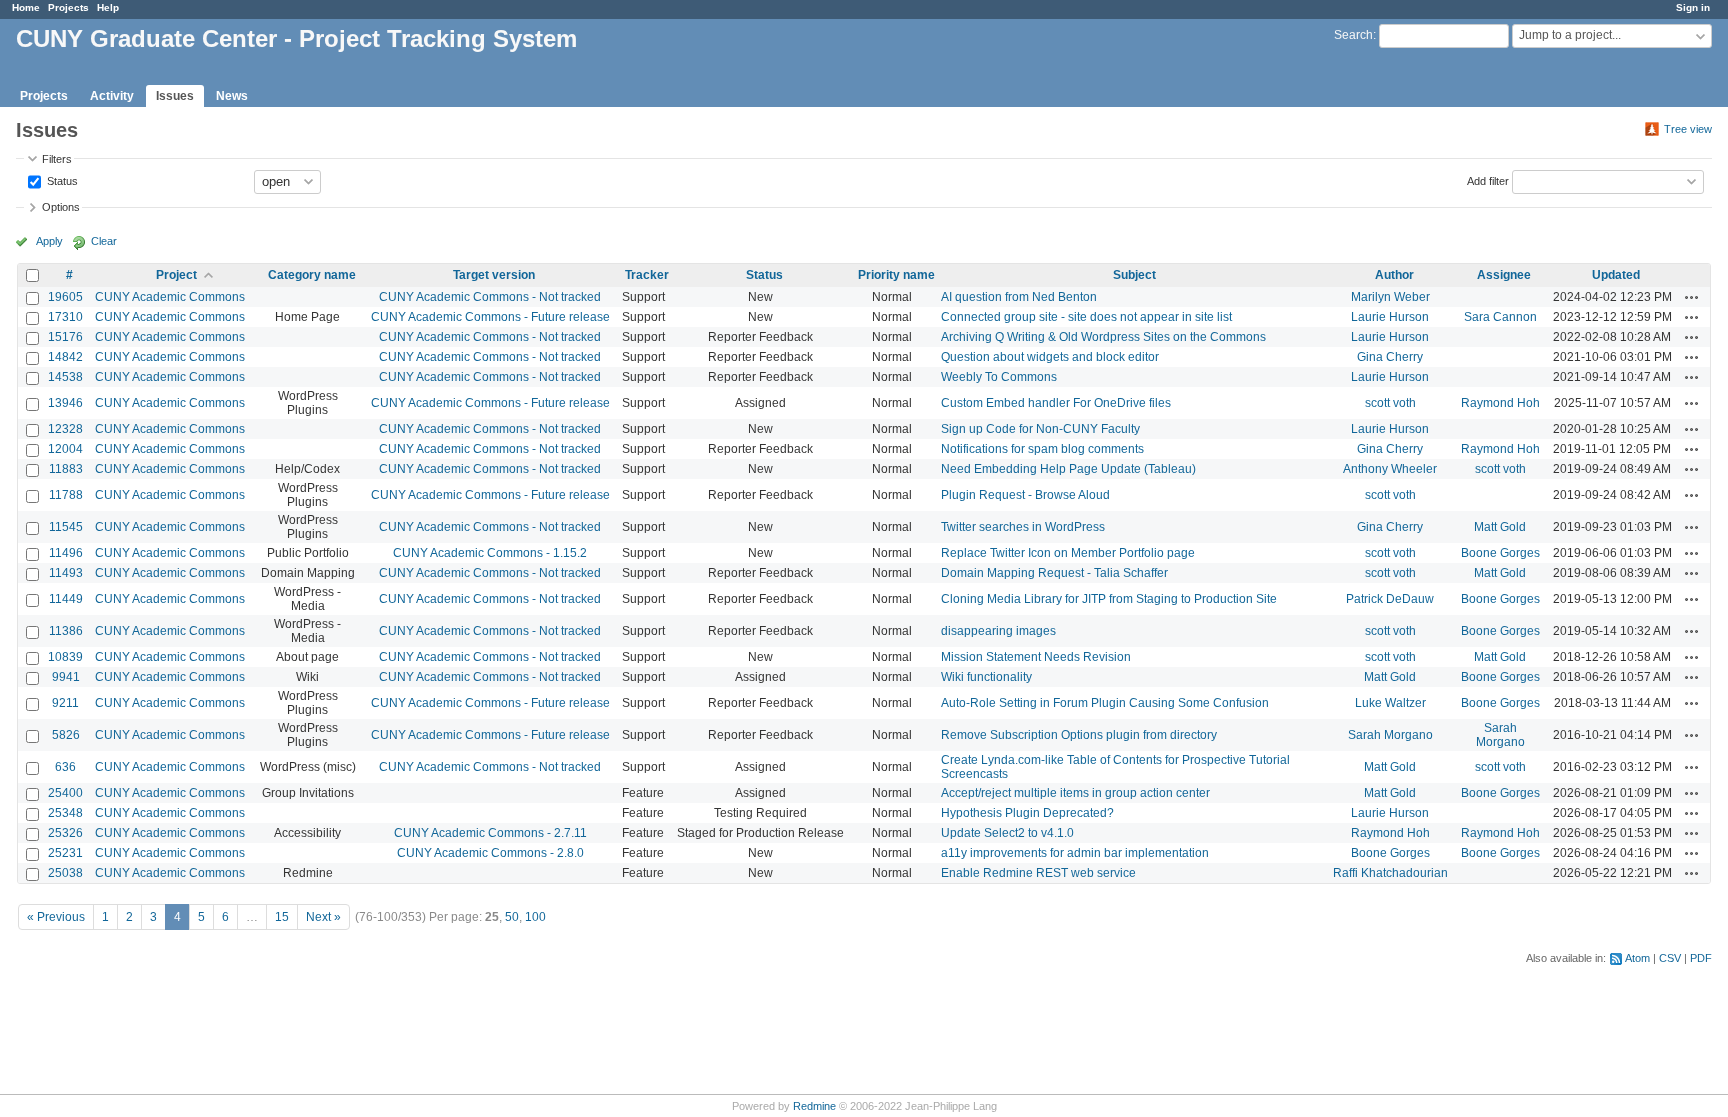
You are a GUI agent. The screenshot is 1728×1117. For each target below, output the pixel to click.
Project (176, 275)
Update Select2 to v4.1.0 (1007, 833)
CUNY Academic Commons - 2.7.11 (490, 833)
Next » (323, 917)
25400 (65, 793)
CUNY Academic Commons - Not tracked (490, 297)
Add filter (1488, 180)
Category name (312, 275)
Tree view (1688, 129)
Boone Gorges (1500, 553)
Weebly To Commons (999, 377)
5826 (66, 735)
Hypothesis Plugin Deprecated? (1027, 813)
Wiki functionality (986, 677)
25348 (65, 813)
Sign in (1693, 7)
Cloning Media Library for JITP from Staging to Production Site (1109, 599)
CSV (1670, 958)
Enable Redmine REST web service (1038, 873)
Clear (104, 241)
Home (26, 7)
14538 (65, 377)
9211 (65, 703)
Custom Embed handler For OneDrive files (1056, 403)
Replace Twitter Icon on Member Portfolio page (1068, 553)
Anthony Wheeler (1390, 469)
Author (1394, 275)
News (232, 96)
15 (282, 917)
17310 (65, 317)
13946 (65, 403)
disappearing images (998, 631)
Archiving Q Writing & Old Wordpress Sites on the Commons (1103, 337)
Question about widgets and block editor (1050, 357)
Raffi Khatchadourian (1390, 873)
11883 (66, 469)
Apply (49, 241)
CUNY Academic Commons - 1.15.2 (490, 553)
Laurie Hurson (1390, 317)
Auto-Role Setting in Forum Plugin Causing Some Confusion (1105, 703)
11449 (66, 599)
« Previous (56, 917)
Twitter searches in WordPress (1023, 527)
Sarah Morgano (1390, 735)
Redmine (814, 1106)
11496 (66, 553)
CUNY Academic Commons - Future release (490, 317)
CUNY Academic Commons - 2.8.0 (490, 853)
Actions (1692, 297)
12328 (65, 429)
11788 (66, 495)
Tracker (647, 275)
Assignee (1504, 275)
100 (535, 917)
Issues (175, 96)
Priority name (896, 275)
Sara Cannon (1500, 317)
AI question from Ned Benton (1019, 297)
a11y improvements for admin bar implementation (1075, 853)
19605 (65, 297)
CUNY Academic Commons (170, 297)
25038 (65, 873)
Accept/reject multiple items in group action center (1075, 793)
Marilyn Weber (1390, 297)
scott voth (1390, 403)
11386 (66, 631)
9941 (66, 677)
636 (65, 767)
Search (1353, 35)
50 (512, 917)
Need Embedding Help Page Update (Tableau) (1068, 469)
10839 (65, 657)
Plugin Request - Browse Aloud (1025, 495)
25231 (65, 853)
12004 (65, 449)
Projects (68, 7)
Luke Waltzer (1390, 703)
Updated (1616, 275)
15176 (65, 337)
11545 (66, 527)
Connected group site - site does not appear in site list (1086, 317)
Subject (1134, 275)
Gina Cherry (1390, 357)
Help (108, 7)
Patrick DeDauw (1390, 599)
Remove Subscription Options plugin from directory (1079, 735)
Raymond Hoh (1500, 403)
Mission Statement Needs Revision (1036, 657)
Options (61, 207)
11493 (66, 573)
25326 (65, 833)
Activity (112, 96)
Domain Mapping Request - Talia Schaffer (1054, 573)
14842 (65, 357)
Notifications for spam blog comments (1042, 449)
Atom (1637, 958)
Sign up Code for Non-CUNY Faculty (1040, 429)
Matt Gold (1500, 527)
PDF (1701, 958)
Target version (494, 275)
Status (61, 180)
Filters (57, 159)
